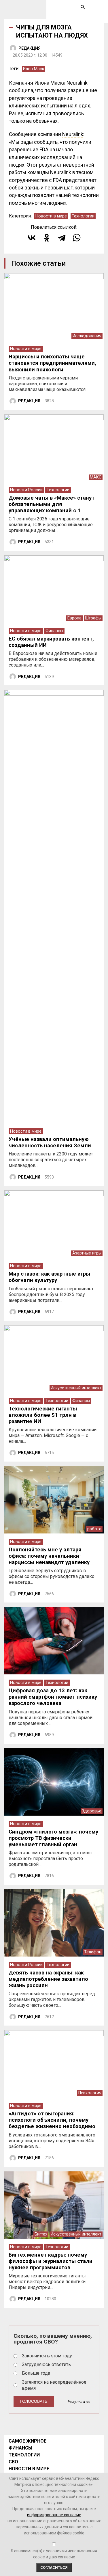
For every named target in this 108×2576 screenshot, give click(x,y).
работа (94, 1529)
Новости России (26, 490)
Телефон (93, 1952)
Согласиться (54, 2567)
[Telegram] (62, 238)
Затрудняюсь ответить (46, 2364)
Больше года (36, 2373)
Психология (90, 2093)
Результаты (79, 2402)
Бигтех (41, 2234)
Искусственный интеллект (76, 1388)
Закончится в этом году (47, 2356)
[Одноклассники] (47, 238)
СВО (13, 2462)
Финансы (54, 631)
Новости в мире (51, 216)
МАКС (96, 477)
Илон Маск (34, 69)
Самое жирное (28, 2441)
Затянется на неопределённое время (54, 2385)
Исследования (87, 336)
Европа (74, 618)
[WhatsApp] (77, 238)
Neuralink (73, 134)
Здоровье (92, 1811)
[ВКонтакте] (32, 238)
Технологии (83, 216)
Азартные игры (87, 1253)
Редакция (30, 48)
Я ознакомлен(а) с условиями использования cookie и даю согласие (54, 2554)
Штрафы (93, 618)
